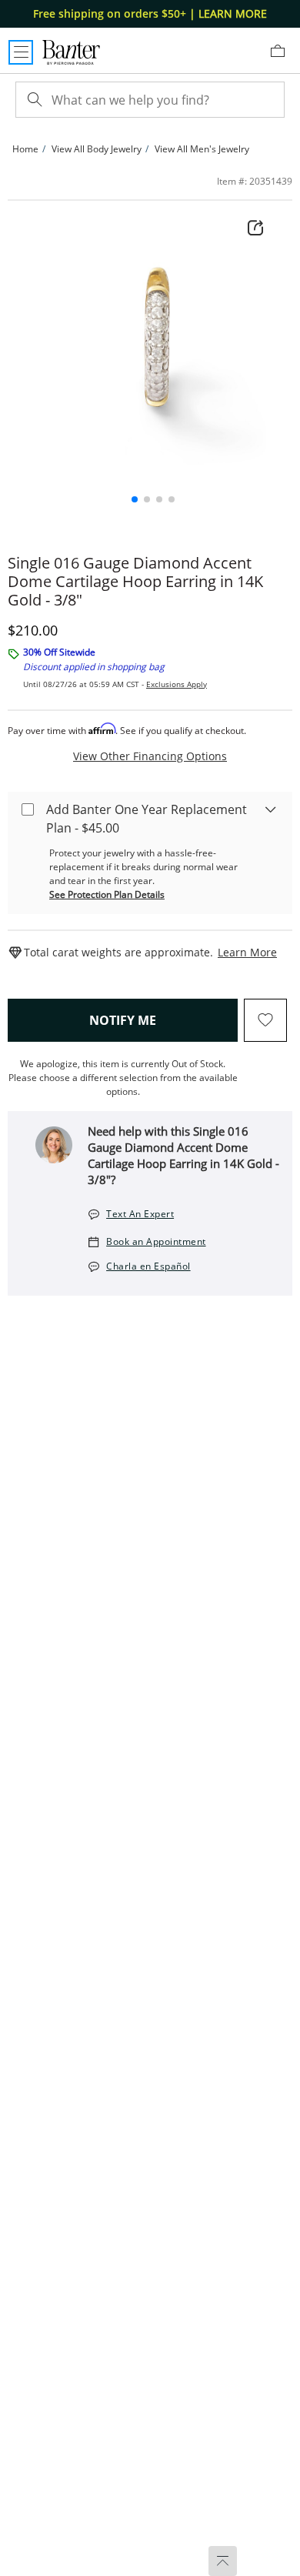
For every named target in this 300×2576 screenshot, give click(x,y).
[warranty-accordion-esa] (271, 809)
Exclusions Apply (177, 684)
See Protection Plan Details (107, 894)
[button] (135, 499)
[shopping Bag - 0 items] (283, 57)
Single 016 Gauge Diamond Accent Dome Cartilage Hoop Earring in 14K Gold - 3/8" (135, 582)
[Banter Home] (71, 52)
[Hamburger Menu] (21, 52)
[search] (33, 100)
